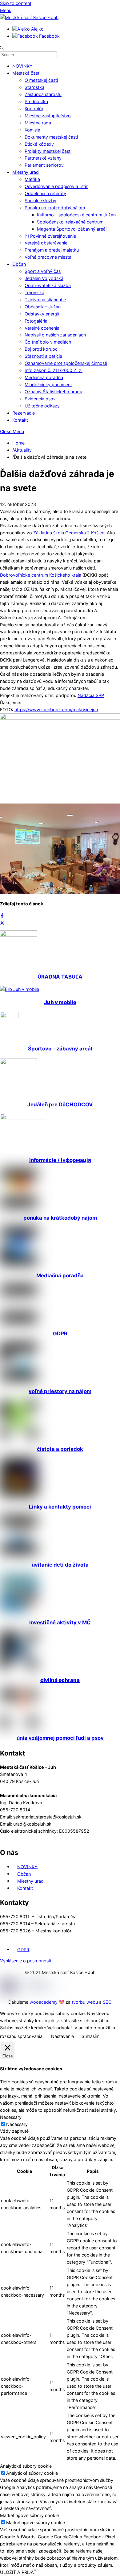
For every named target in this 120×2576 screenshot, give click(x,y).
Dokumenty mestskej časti (51, 137)
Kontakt (20, 420)
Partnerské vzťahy (43, 158)
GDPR (60, 1334)
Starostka (34, 87)
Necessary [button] (11, 2117)
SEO (107, 2002)
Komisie (32, 130)
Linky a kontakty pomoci (60, 1507)
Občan (19, 264)
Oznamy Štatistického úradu (53, 392)
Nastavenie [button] (62, 2036)
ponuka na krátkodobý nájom (60, 1218)
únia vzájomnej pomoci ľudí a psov (60, 1738)
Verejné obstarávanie (46, 243)
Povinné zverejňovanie (52, 236)
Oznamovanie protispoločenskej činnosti (66, 363)
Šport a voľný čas (43, 271)
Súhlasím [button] (90, 2036)
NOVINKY (22, 66)
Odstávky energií (42, 314)
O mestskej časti (41, 80)
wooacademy (44, 2002)
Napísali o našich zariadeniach (55, 335)
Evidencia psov (40, 399)
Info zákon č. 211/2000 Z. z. (54, 370)
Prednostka (36, 101)
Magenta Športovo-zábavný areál (72, 229)
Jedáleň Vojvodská (44, 278)
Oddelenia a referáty (45, 193)
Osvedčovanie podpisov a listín (56, 186)
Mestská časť (26, 73)
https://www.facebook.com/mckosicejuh (56, 710)
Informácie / (60, 1160)
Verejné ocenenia (42, 328)
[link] (69, 533)
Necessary (17, 2124)
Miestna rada (38, 123)
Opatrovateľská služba (48, 285)
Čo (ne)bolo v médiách (48, 342)
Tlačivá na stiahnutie (45, 300)
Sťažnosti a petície (43, 356)
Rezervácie (24, 413)
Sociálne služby (40, 200)
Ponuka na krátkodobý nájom (55, 208)
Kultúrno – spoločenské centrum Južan (76, 215)
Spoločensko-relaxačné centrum (70, 222)
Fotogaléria (36, 321)
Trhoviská (34, 292)
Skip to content (16, 3)
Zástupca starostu (43, 94)
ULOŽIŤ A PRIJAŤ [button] (18, 2572)
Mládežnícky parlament (48, 384)
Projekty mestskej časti (48, 151)
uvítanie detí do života (60, 1565)
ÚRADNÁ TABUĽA (60, 977)
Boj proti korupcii (42, 349)
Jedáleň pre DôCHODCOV (60, 1104)
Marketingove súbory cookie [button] (29, 2515)
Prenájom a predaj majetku (52, 250)
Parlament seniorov (44, 165)
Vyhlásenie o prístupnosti (26, 1961)
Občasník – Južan (43, 307)
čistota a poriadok (60, 1449)
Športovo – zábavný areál (60, 1049)
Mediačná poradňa (44, 377)
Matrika (32, 179)
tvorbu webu (85, 2002)
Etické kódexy (39, 144)
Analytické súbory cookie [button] (26, 2466)
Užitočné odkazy (42, 406)
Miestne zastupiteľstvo (48, 116)
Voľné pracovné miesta (48, 257)
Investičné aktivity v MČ (60, 1622)
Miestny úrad (26, 172)
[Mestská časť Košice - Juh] (29, 17)
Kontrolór (34, 109)
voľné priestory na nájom (60, 1391)
